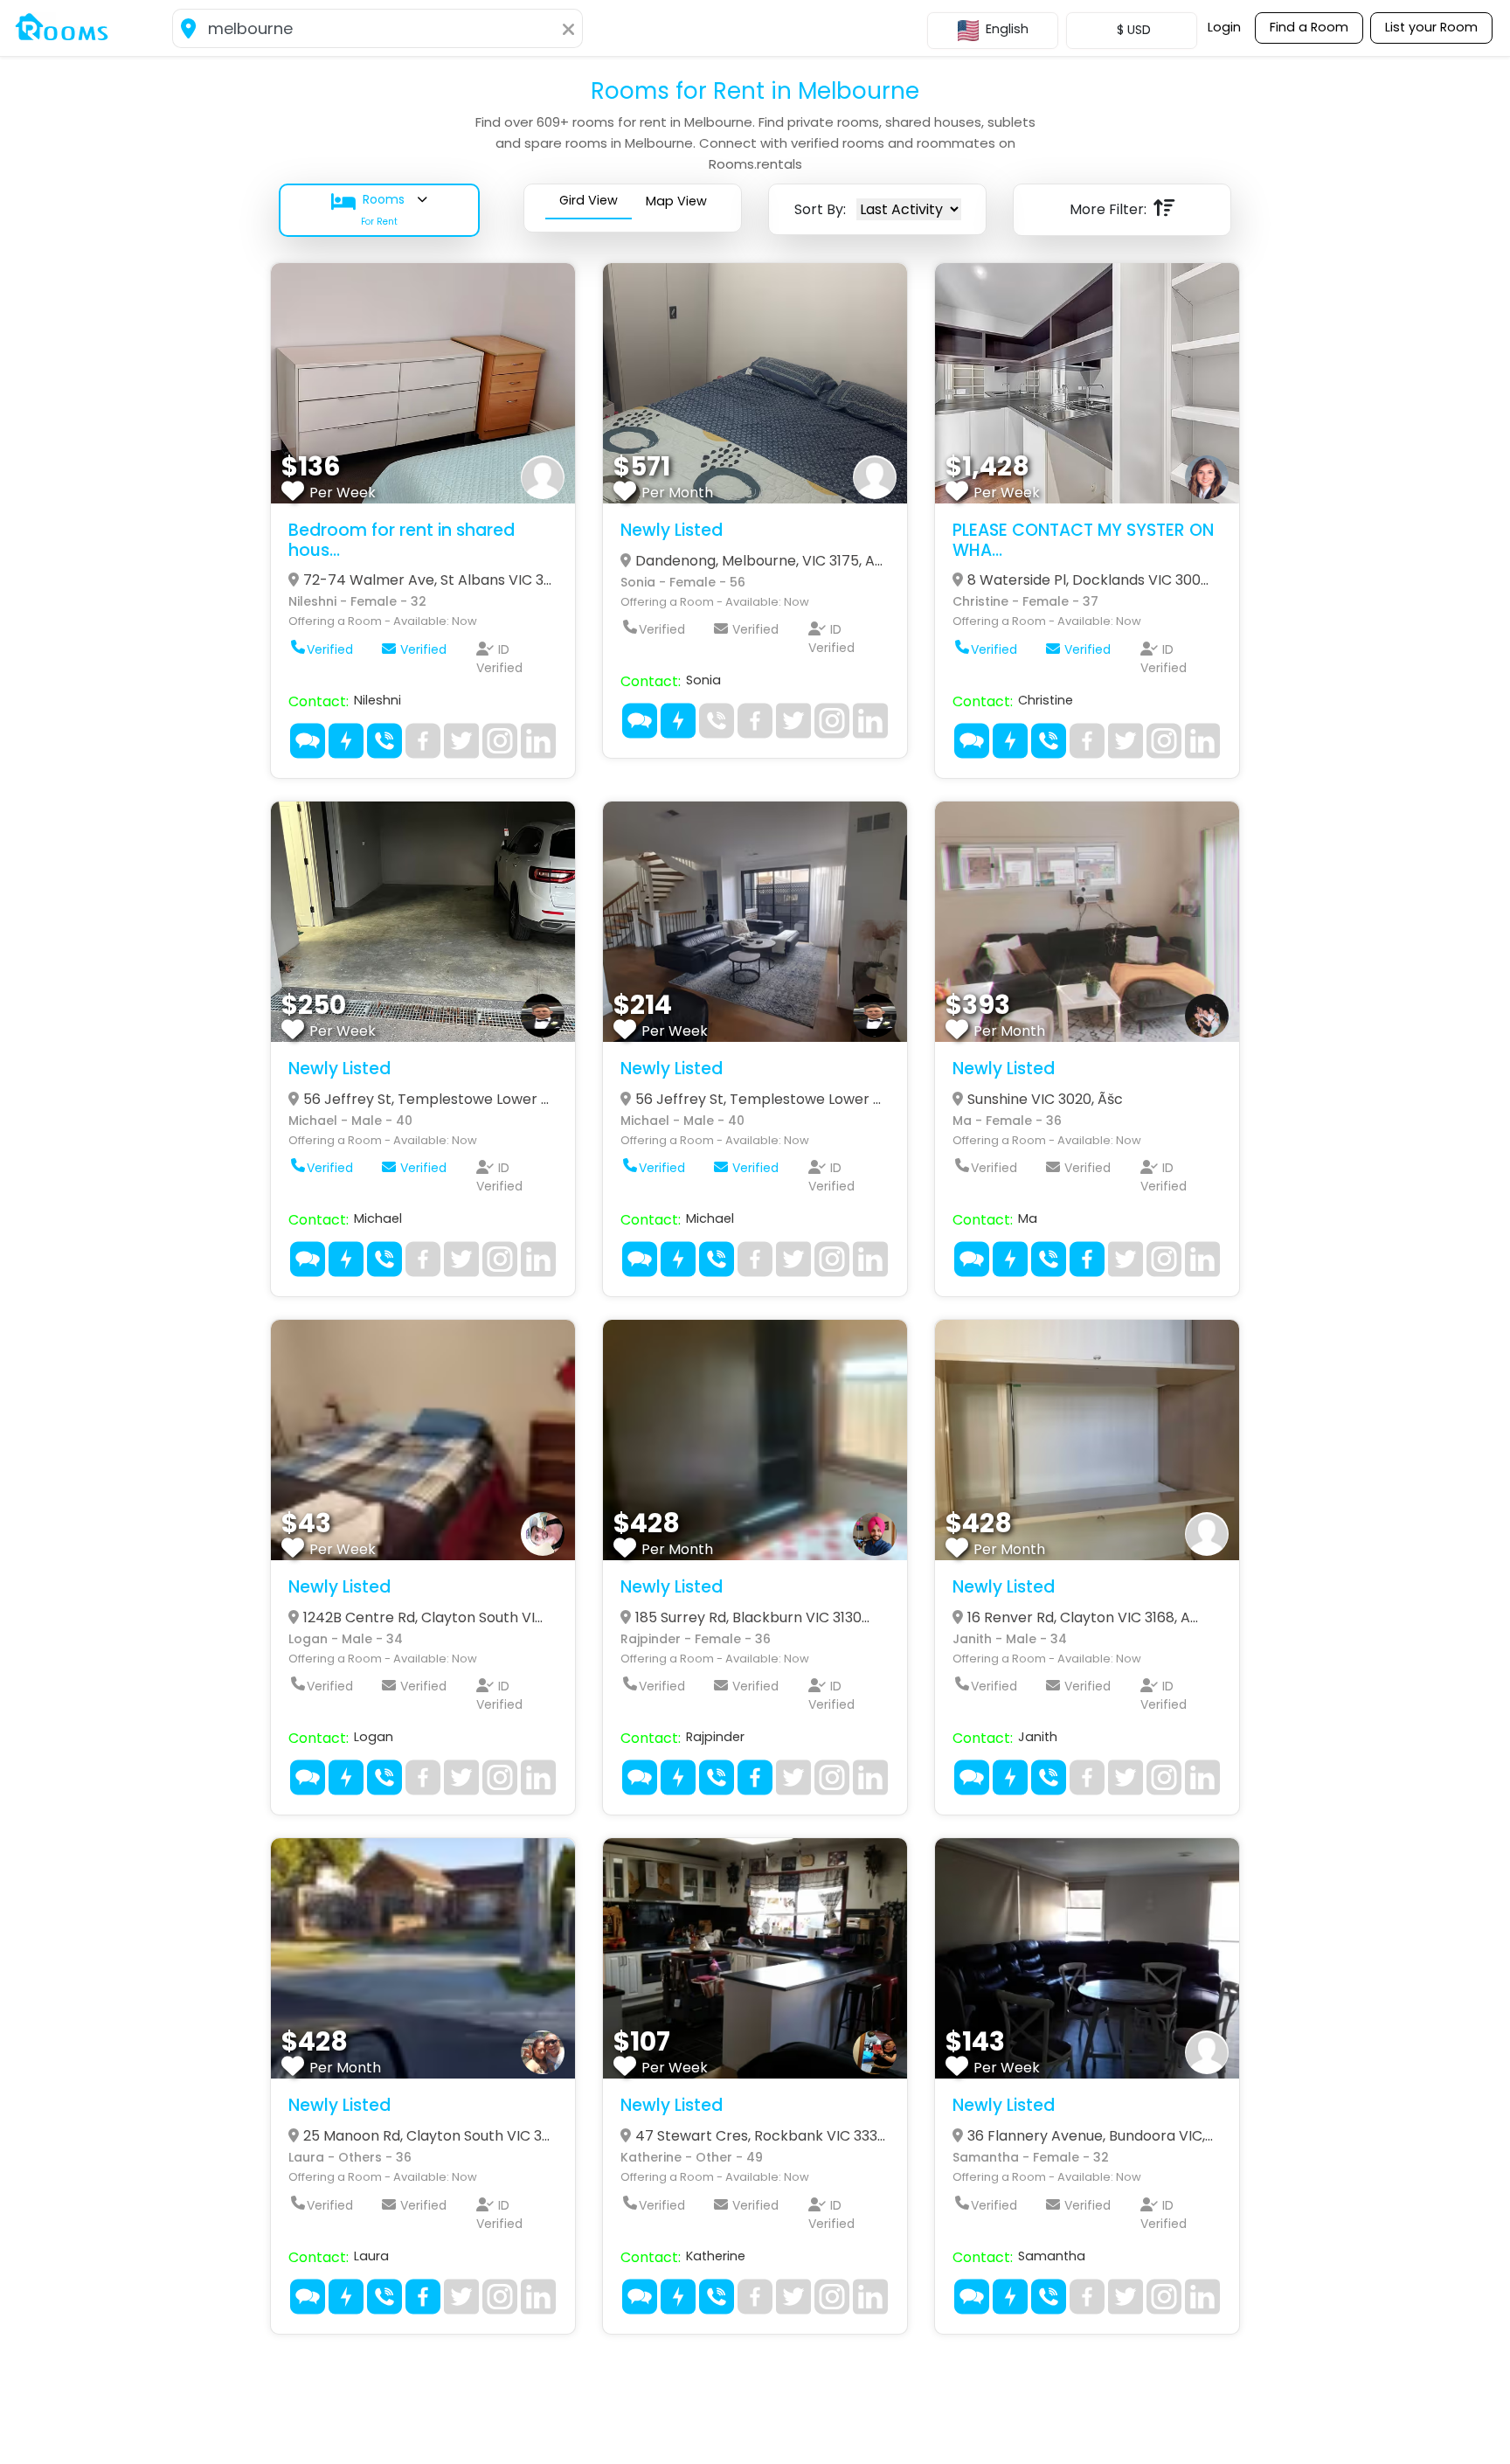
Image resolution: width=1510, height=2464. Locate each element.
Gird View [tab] (589, 200)
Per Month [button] (677, 493)
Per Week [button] (343, 493)
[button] (388, 210)
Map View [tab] (676, 201)
